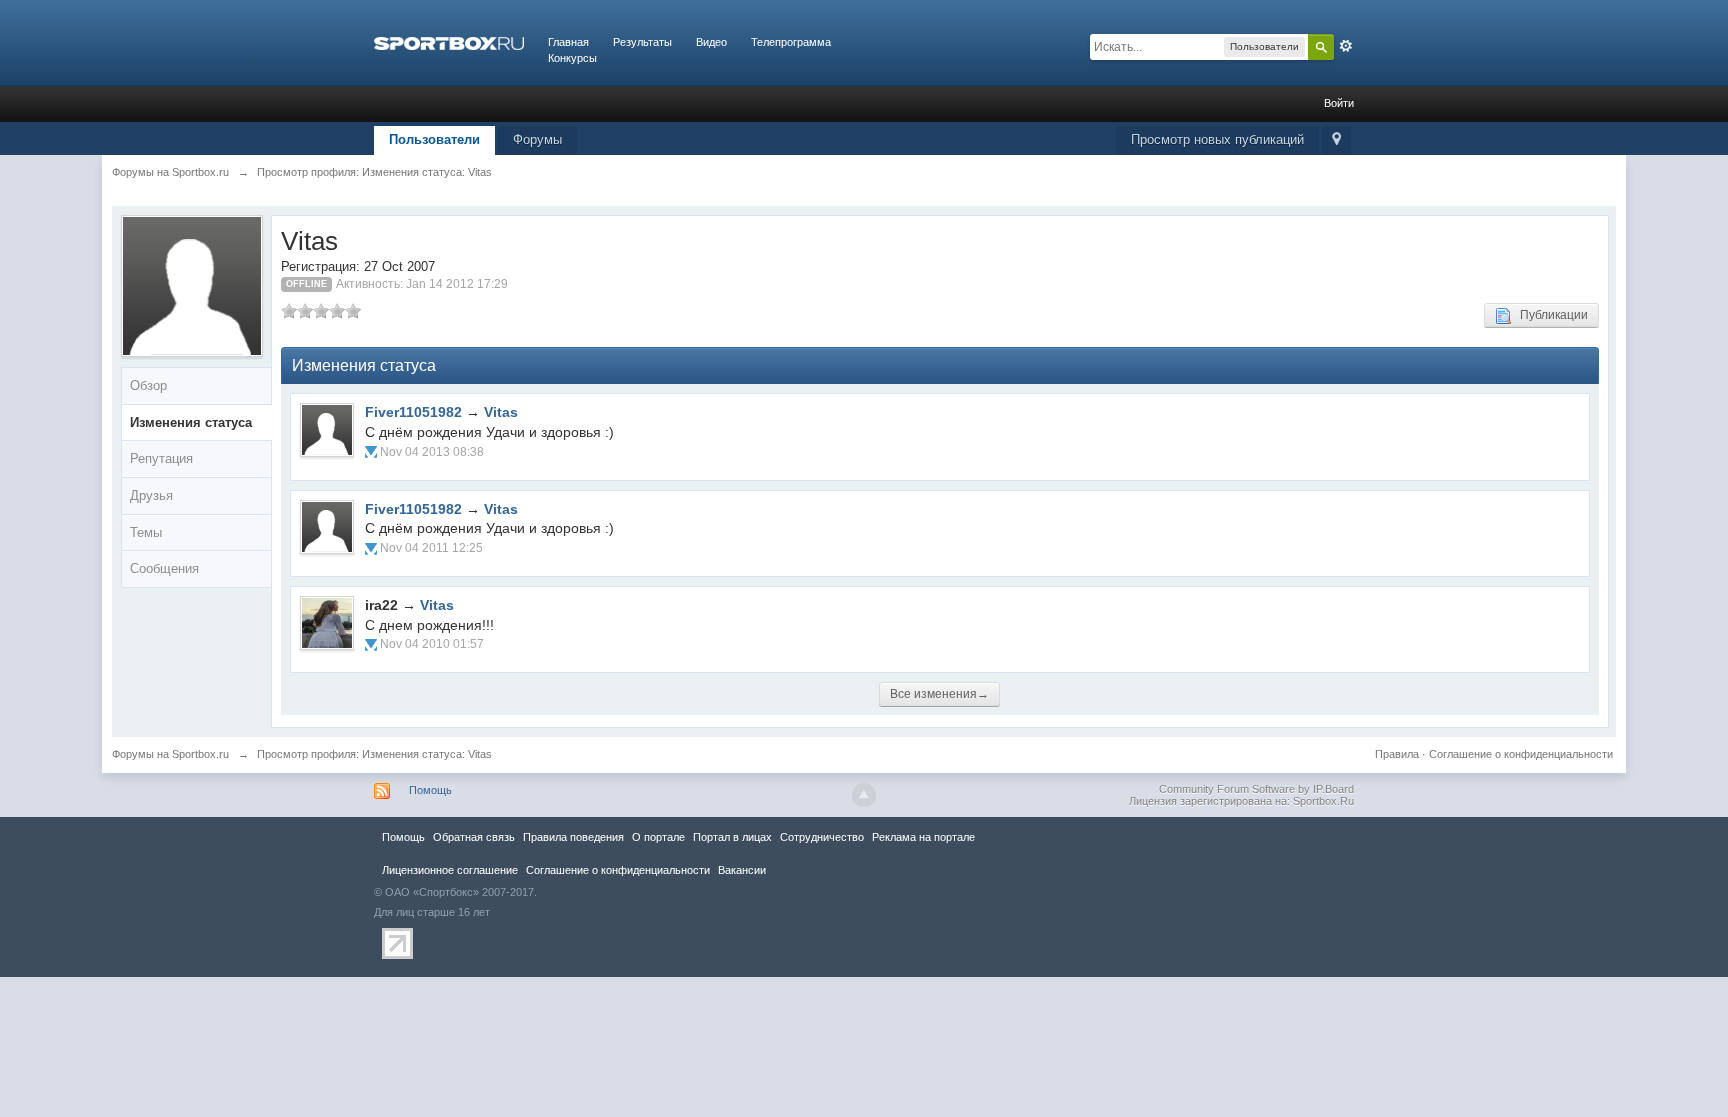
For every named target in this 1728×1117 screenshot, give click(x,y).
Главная (568, 42)
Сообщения (164, 568)
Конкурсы (572, 58)
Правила (1397, 754)
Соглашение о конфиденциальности (1521, 754)
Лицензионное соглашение (450, 870)
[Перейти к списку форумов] (449, 42)
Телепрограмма (791, 42)
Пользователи (434, 139)
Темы (146, 532)
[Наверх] (864, 795)
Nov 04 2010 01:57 (432, 644)
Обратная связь (474, 837)
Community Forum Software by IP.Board (1256, 789)
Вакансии (742, 870)
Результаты (642, 42)
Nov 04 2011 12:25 (431, 548)
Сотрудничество (822, 837)
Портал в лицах (732, 837)
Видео (711, 42)
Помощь (430, 790)
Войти (1339, 103)
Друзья (151, 495)
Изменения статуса (191, 422)
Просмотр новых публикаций (1217, 139)
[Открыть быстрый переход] (1336, 140)
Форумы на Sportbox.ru (170, 754)
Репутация (161, 458)
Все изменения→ (939, 694)
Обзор (148, 385)
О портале (658, 837)
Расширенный (1346, 46)
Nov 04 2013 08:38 (432, 452)
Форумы (537, 139)
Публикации (1549, 315)
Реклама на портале (923, 837)
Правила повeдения (573, 837)
